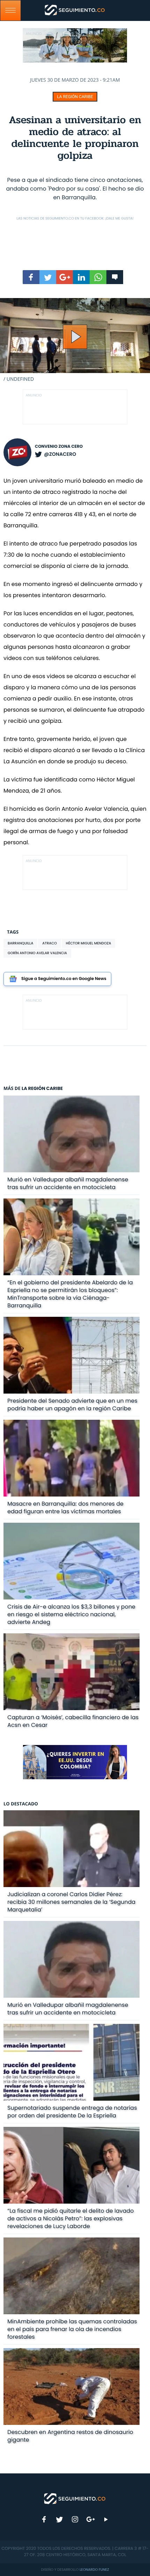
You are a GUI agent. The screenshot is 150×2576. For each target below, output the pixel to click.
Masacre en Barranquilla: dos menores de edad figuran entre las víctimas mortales (65, 1508)
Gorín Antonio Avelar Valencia (37, 953)
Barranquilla (20, 943)
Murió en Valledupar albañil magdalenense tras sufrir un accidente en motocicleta (68, 1183)
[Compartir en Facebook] (31, 277)
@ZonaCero (60, 454)
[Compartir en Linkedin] (81, 277)
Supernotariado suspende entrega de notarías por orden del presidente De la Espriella (72, 2112)
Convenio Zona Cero (59, 447)
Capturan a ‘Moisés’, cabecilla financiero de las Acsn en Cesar (73, 1721)
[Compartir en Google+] (65, 277)
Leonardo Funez (94, 2570)
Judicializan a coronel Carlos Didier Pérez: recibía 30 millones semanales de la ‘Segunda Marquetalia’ (71, 1902)
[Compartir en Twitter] (48, 277)
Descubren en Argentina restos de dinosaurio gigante (70, 2436)
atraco (49, 943)
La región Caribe (75, 97)
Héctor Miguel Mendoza (89, 943)
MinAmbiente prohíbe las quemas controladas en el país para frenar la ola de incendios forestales (72, 2329)
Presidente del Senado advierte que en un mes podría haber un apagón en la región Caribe (72, 1405)
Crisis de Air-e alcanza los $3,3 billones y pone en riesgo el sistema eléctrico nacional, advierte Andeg (71, 1614)
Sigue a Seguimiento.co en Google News (64, 979)
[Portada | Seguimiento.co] (75, 2498)
